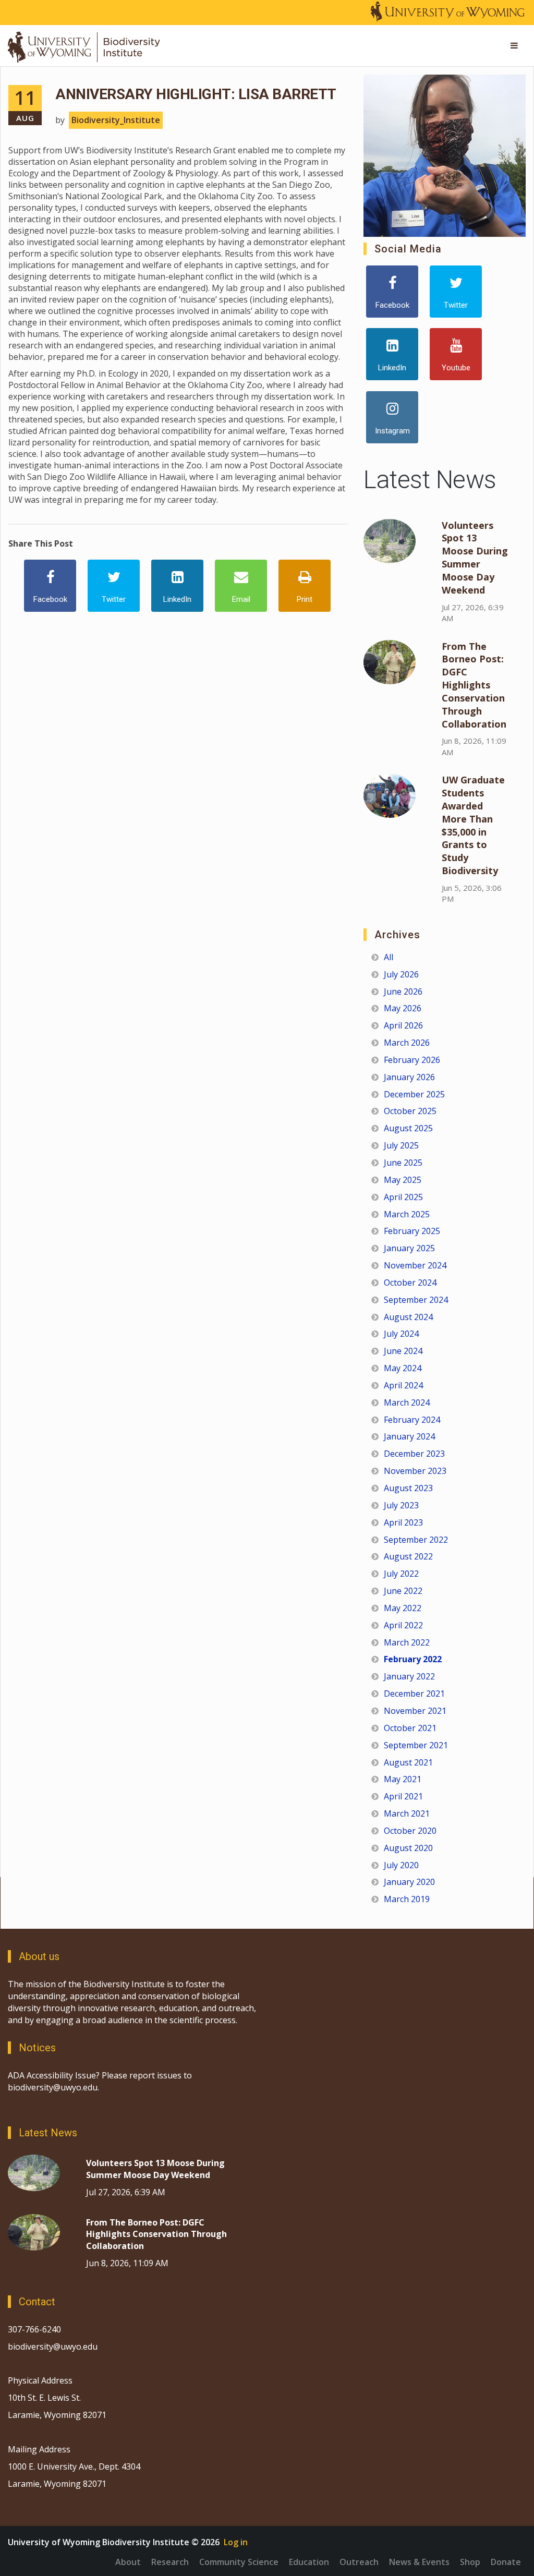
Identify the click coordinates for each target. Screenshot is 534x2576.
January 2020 (409, 1882)
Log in (236, 2542)
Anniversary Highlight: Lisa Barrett (196, 94)
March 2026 (407, 1043)
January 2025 (409, 1248)
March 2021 (407, 1813)
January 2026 (409, 1077)
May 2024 (403, 1368)
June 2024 (403, 1351)
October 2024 (410, 1283)
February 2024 (412, 1420)
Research (170, 2562)
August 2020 (408, 1848)
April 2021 (403, 1796)
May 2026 (403, 1008)
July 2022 (401, 1574)
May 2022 (403, 1608)
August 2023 (408, 1488)
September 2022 (416, 1540)
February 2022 (413, 1659)
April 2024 (403, 1385)
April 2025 (403, 1197)
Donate (506, 2562)
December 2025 (414, 1094)
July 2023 (401, 1505)
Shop (470, 2562)
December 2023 (414, 1454)
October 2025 (410, 1111)
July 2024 (401, 1334)
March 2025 (407, 1214)
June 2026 (403, 991)
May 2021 (403, 1779)
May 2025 (403, 1180)
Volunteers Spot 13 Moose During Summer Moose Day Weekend (475, 558)
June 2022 (403, 1591)
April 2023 (403, 1522)
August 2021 (408, 1762)
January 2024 (409, 1436)
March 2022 (407, 1642)
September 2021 (416, 1745)
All (389, 957)
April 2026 (403, 1025)
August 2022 (408, 1556)
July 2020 (401, 1865)
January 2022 (409, 1676)
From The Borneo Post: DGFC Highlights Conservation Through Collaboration (474, 685)
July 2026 (401, 974)
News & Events (419, 2562)
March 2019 (407, 1899)
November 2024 (415, 1265)
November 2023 (415, 1471)
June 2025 (403, 1163)
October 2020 (410, 1831)
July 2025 (401, 1145)
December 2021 (414, 1694)
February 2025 (412, 1231)
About (128, 2562)
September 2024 (416, 1300)
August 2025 (408, 1128)
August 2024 (408, 1317)
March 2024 (407, 1402)
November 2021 (415, 1711)
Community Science (239, 2562)
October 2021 (410, 1728)
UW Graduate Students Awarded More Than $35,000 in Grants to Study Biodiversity (473, 825)
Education (309, 2562)
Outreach (359, 2562)
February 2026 (412, 1060)
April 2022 (403, 1625)
